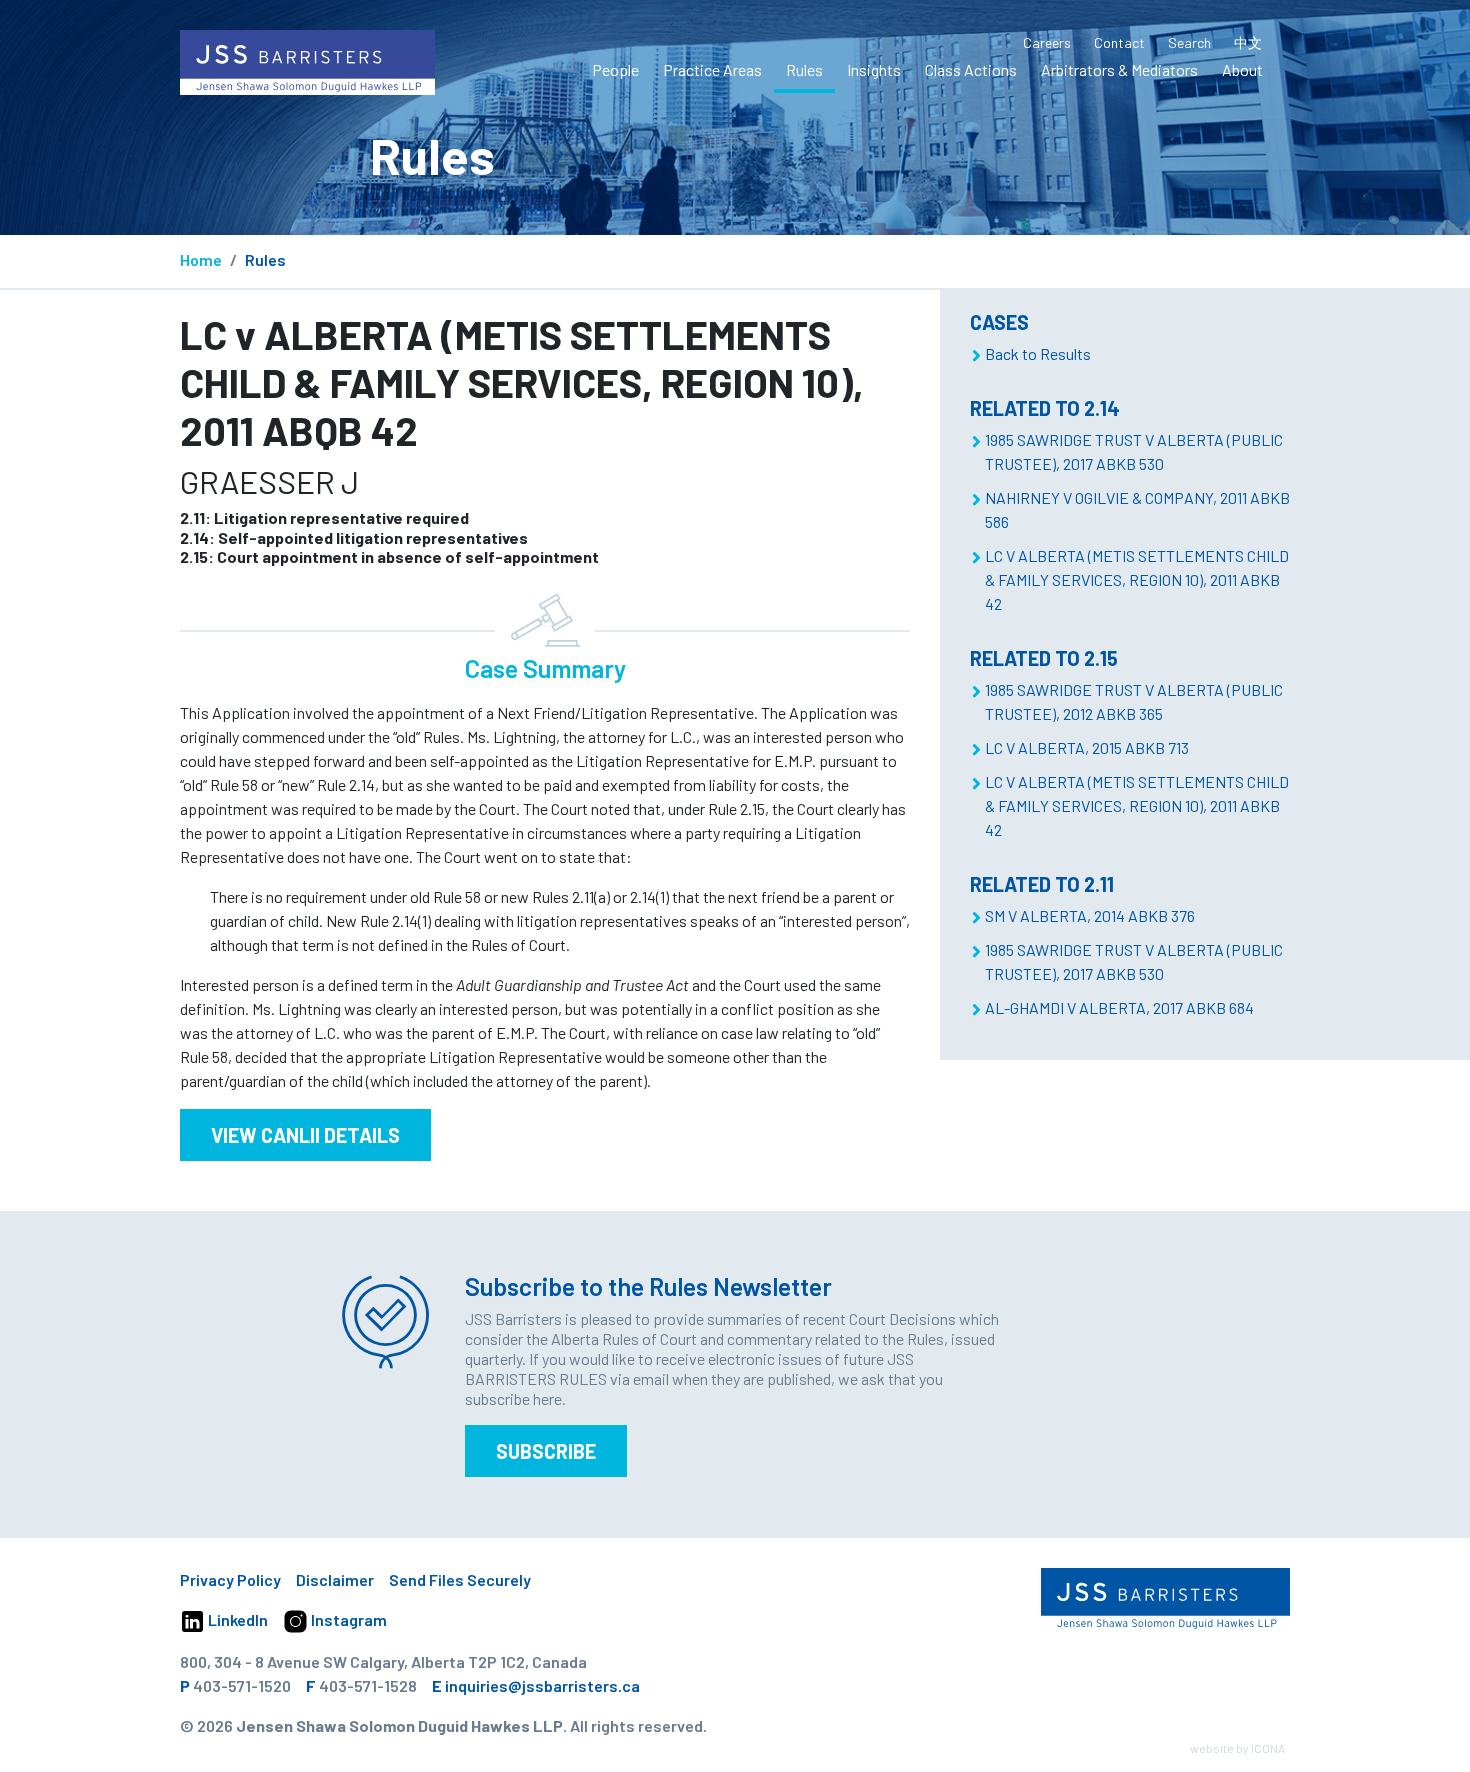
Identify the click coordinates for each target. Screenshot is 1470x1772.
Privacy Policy (230, 1579)
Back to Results (1038, 353)
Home (201, 259)
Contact (1119, 42)
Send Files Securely (460, 1579)
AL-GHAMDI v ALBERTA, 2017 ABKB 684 (1119, 1007)
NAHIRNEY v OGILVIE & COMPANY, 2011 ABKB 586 (1137, 509)
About (1242, 69)
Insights (874, 69)
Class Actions (971, 69)
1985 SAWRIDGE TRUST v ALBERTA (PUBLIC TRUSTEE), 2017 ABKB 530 (1134, 451)
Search (1189, 42)
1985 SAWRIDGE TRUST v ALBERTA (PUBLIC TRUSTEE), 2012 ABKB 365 (1134, 701)
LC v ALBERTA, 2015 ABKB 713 (1087, 747)
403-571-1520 (242, 1685)
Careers (1047, 42)
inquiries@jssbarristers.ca (542, 1685)
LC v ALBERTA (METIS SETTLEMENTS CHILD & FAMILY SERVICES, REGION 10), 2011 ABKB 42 (1137, 579)
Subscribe (546, 1451)
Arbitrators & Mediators (1119, 69)
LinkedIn (236, 1619)
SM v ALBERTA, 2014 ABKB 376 (1090, 915)
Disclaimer (335, 1579)
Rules (804, 69)
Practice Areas (712, 69)
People (615, 69)
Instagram (347, 1619)
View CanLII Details (305, 1135)
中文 (1248, 42)
